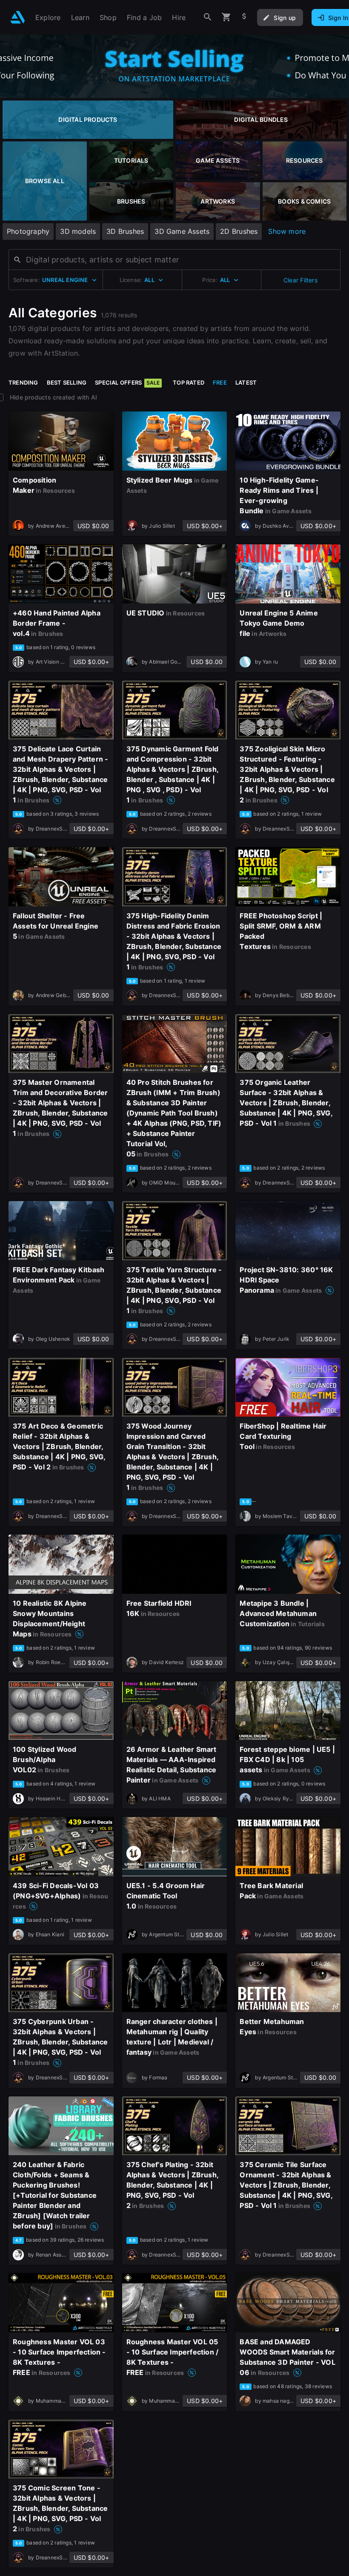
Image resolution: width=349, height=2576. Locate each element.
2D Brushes (239, 231)
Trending (23, 382)
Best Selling (67, 382)
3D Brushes (125, 231)
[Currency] (244, 17)
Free (220, 382)
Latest (246, 382)
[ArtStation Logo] (18, 17)
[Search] (208, 17)
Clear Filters (300, 280)
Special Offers (127, 382)
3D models (78, 231)
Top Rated (189, 382)
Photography (28, 231)
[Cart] (226, 17)
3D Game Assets (182, 231)
